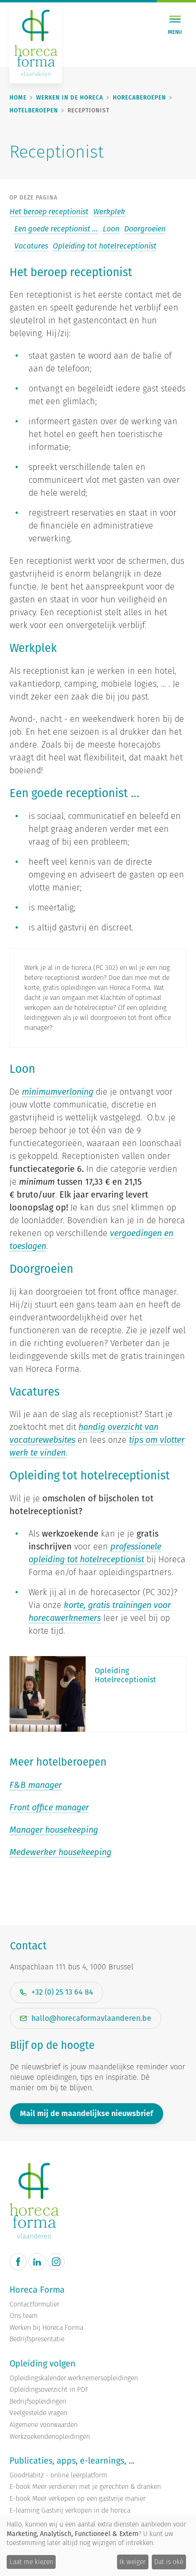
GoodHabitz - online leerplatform (58, 2475)
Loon (111, 229)
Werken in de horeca (70, 98)
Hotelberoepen (34, 110)
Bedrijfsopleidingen (38, 2401)
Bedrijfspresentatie (37, 2339)
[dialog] (98, 2546)
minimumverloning (58, 1092)
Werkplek (109, 212)
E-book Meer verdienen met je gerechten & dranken (85, 2487)
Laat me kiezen (31, 2562)
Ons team (24, 2316)
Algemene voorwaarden (44, 2425)
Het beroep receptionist (49, 212)
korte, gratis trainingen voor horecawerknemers (100, 1611)
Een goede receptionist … (56, 229)
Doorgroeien (145, 229)
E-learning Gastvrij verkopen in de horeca (70, 2511)
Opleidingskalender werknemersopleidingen (74, 2378)
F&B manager (36, 1785)
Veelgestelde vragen (38, 2413)
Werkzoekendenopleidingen (50, 2437)
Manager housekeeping (54, 1830)
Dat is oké (169, 2562)
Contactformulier (34, 2304)
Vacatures (31, 246)
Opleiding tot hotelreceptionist (105, 246)
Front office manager (49, 1807)
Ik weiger (132, 2562)
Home (18, 98)
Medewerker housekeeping (60, 1852)
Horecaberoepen (139, 98)
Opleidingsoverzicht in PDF (49, 2390)
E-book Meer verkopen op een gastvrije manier (78, 2499)
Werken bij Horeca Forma (46, 2328)
